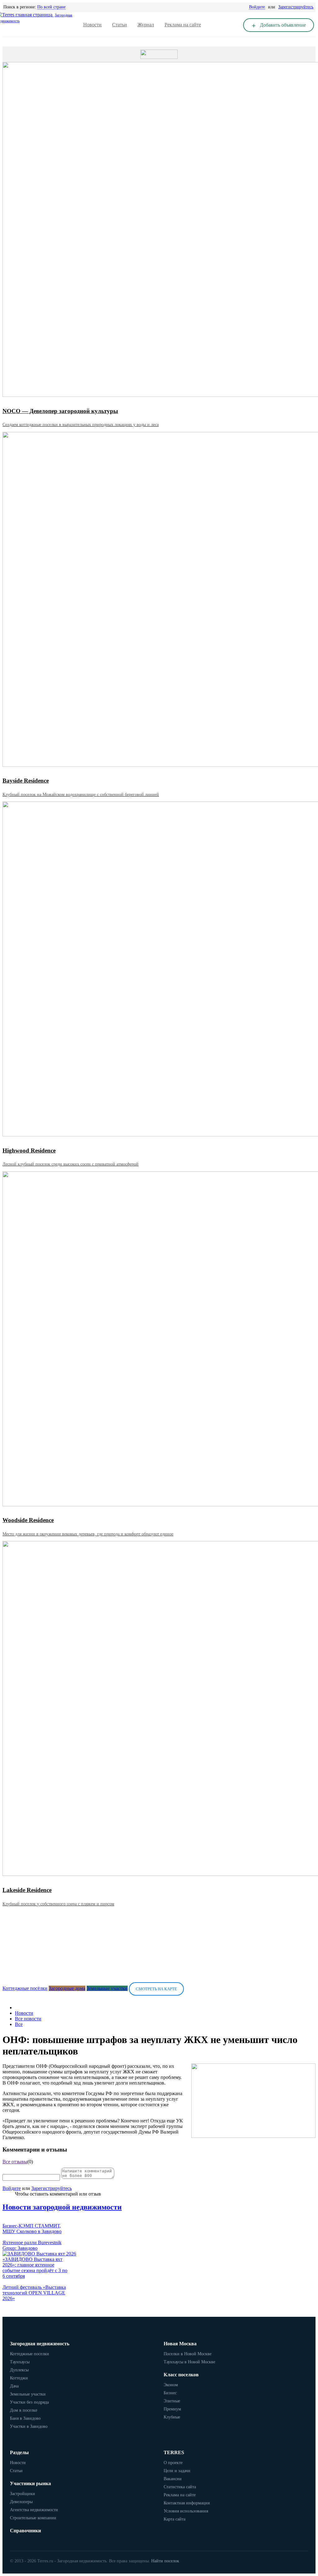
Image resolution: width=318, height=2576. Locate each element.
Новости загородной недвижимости (62, 2207)
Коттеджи (19, 2378)
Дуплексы (19, 2370)
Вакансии (173, 2479)
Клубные (172, 2417)
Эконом (171, 2385)
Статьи (120, 25)
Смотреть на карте (156, 1989)
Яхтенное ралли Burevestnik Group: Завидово (32, 2245)
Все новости (28, 2019)
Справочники (25, 2531)
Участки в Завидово (29, 2426)
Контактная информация (187, 2503)
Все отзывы (15, 2162)
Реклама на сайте (183, 25)
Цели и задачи (177, 2471)
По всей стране (51, 7)
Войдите (257, 7)
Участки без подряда (29, 2402)
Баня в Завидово (25, 2418)
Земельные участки (107, 1988)
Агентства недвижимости (34, 2510)
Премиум (172, 2409)
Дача (14, 2386)
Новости (92, 25)
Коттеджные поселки (30, 2354)
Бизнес (170, 2393)
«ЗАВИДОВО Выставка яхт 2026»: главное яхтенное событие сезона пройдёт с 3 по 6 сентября (35, 2268)
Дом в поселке (24, 2410)
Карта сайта (175, 2519)
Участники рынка (30, 2483)
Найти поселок (165, 2561)
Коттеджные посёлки (25, 1988)
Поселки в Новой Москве (188, 2354)
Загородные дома (67, 1988)
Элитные (172, 2401)
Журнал (146, 25)
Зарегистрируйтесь (296, 7)
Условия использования (186, 2511)
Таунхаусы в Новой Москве (189, 2362)
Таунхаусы (20, 2362)
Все (19, 2024)
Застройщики (23, 2494)
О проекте (173, 2463)
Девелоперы (21, 2502)
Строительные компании (33, 2518)
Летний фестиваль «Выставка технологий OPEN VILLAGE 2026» (34, 2293)
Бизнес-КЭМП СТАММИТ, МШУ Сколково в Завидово (32, 2229)
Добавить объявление (282, 25)
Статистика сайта (180, 2487)
